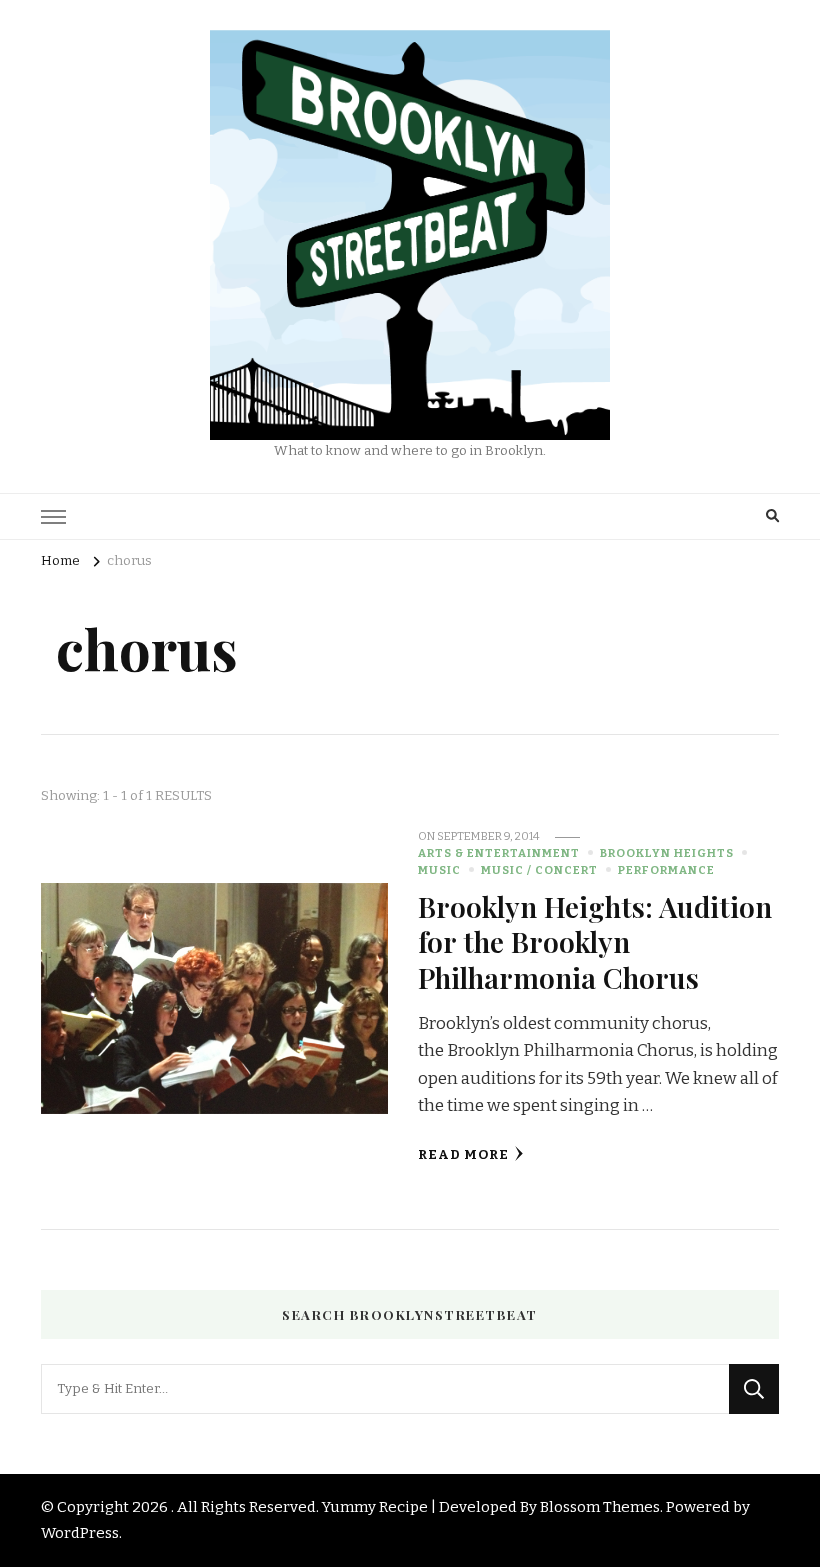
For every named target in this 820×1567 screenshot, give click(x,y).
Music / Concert (539, 870)
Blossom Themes (600, 1507)
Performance (666, 870)
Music (439, 870)
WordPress (80, 1533)
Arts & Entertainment (499, 853)
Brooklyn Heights (667, 853)
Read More (463, 1155)
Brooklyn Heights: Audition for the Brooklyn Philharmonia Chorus (595, 941)
